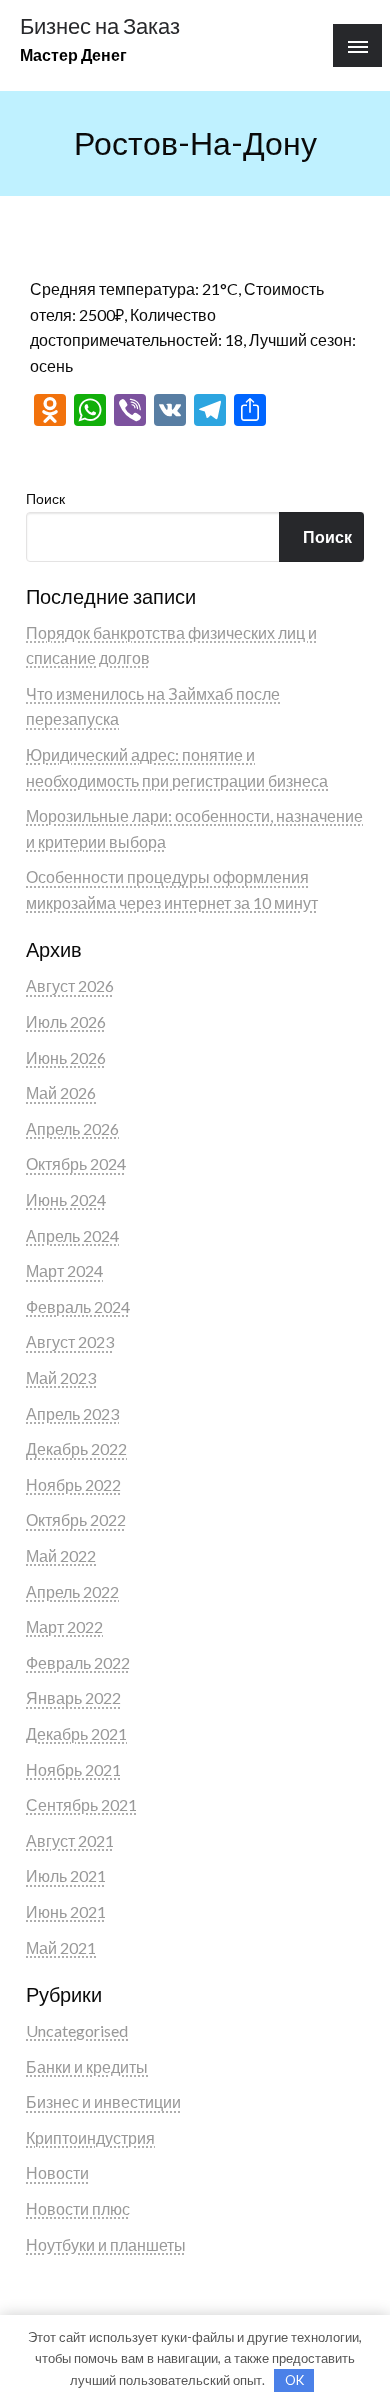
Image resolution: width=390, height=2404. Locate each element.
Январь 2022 (73, 1697)
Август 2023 (70, 1341)
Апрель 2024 (72, 1235)
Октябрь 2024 (76, 1163)
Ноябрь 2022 (73, 1484)
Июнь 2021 (66, 1911)
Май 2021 (61, 1947)
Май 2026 (61, 1092)
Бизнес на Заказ (100, 26)
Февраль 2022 (78, 1662)
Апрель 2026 (72, 1128)
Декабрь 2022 (76, 1448)
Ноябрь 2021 (73, 1769)
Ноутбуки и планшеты (106, 2244)
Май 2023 (61, 1377)
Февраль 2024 (78, 1306)
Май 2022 (61, 1555)
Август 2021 (70, 1840)
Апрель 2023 (72, 1413)
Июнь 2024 (66, 1199)
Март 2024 (64, 1270)
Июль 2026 (66, 1021)
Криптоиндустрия (90, 2137)
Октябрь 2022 (76, 1519)
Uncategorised (77, 2030)
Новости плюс (78, 2208)
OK (294, 2380)
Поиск (45, 498)
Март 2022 (64, 1626)
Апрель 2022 (72, 1591)
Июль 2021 (66, 1875)
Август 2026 (70, 985)
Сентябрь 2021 (81, 1804)
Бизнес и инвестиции (103, 2101)
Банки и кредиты (87, 2066)
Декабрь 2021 (76, 1733)
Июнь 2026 (66, 1057)
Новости (57, 2172)
